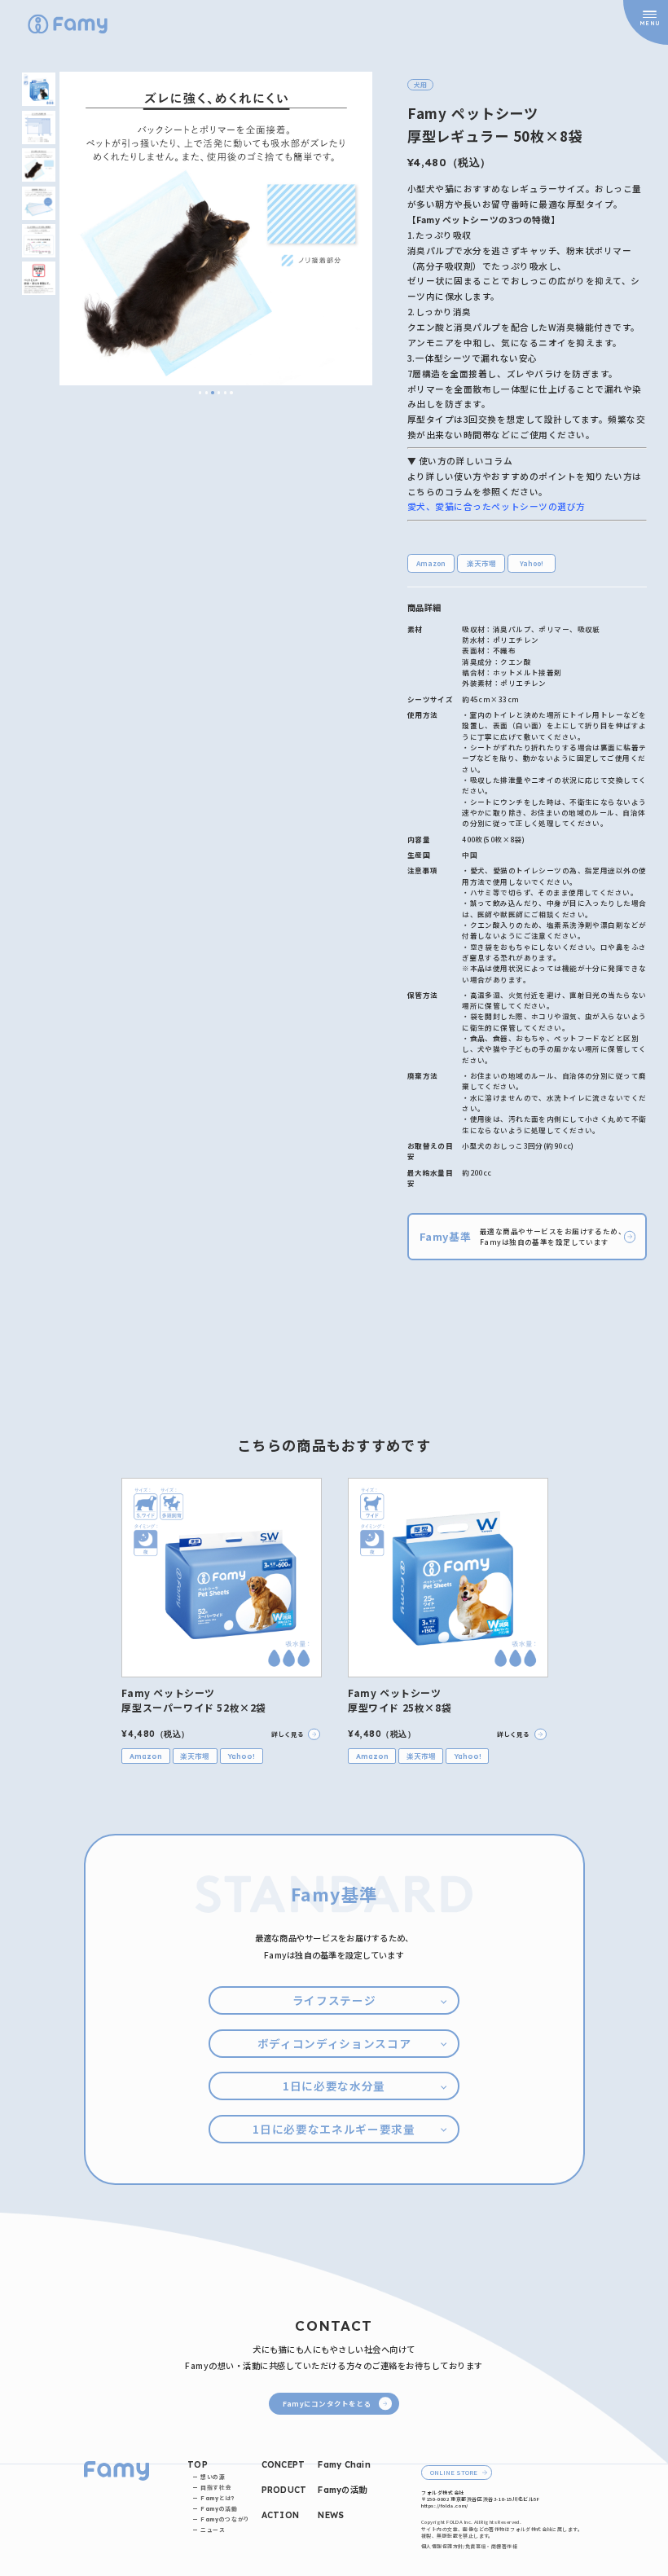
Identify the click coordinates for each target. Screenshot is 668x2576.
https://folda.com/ (445, 2506)
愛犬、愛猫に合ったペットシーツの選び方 (497, 506)
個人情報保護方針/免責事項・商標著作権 (469, 2547)
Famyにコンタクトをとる (327, 2403)
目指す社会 (216, 2488)
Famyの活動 (219, 2509)
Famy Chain (344, 2465)
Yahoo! (532, 563)
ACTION (281, 2515)
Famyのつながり (225, 2519)
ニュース (213, 2530)
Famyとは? (218, 2498)
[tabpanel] (216, 229)
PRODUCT (284, 2490)
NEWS (331, 2515)
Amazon (431, 563)
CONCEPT (283, 2465)
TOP (198, 2465)
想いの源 (213, 2477)
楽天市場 (481, 563)
